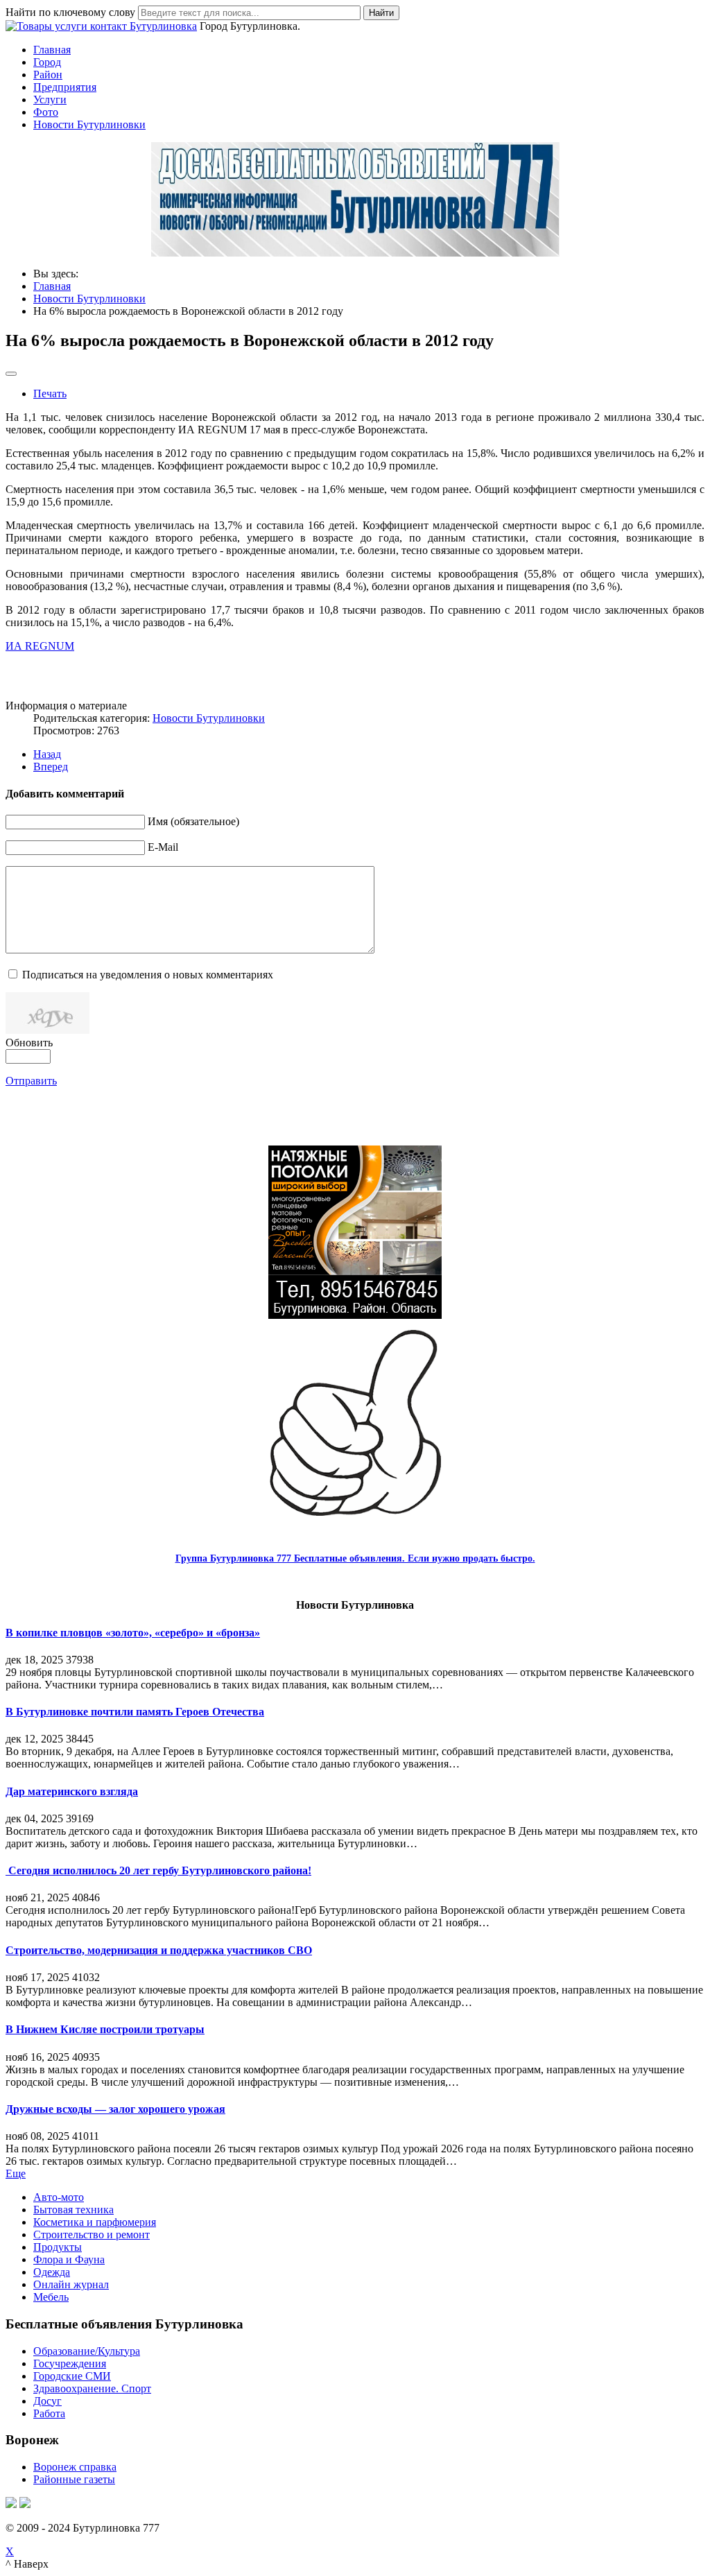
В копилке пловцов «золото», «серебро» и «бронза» (133, 1633)
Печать (50, 394)
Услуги (50, 100)
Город (47, 62)
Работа (49, 2413)
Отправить (31, 1081)
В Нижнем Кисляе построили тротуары (105, 2029)
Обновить (29, 1043)
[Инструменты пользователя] (11, 374)
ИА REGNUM (40, 646)
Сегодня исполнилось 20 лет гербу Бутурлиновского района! (158, 1870)
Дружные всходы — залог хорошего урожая (115, 2109)
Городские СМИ (72, 2376)
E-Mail (163, 847)
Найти (381, 13)
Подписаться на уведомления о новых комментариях (148, 975)
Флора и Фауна (69, 2259)
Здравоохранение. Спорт (92, 2388)
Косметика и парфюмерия (95, 2222)
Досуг (47, 2401)
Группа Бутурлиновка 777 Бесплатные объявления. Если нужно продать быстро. (355, 1558)
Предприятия (65, 87)
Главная (52, 50)
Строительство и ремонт (92, 2234)
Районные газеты (74, 2479)
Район (48, 75)
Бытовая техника (73, 2210)
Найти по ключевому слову (70, 12)
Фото (46, 112)
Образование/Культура (87, 2351)
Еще (16, 2173)
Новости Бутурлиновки (89, 124)
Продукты (58, 2247)
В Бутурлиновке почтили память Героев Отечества (135, 1712)
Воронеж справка (75, 2467)
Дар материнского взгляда (72, 1791)
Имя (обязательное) (193, 821)
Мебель (51, 2297)
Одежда (52, 2272)
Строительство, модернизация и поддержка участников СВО (159, 1950)
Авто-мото (59, 2197)
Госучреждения (70, 2363)
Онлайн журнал (71, 2284)
